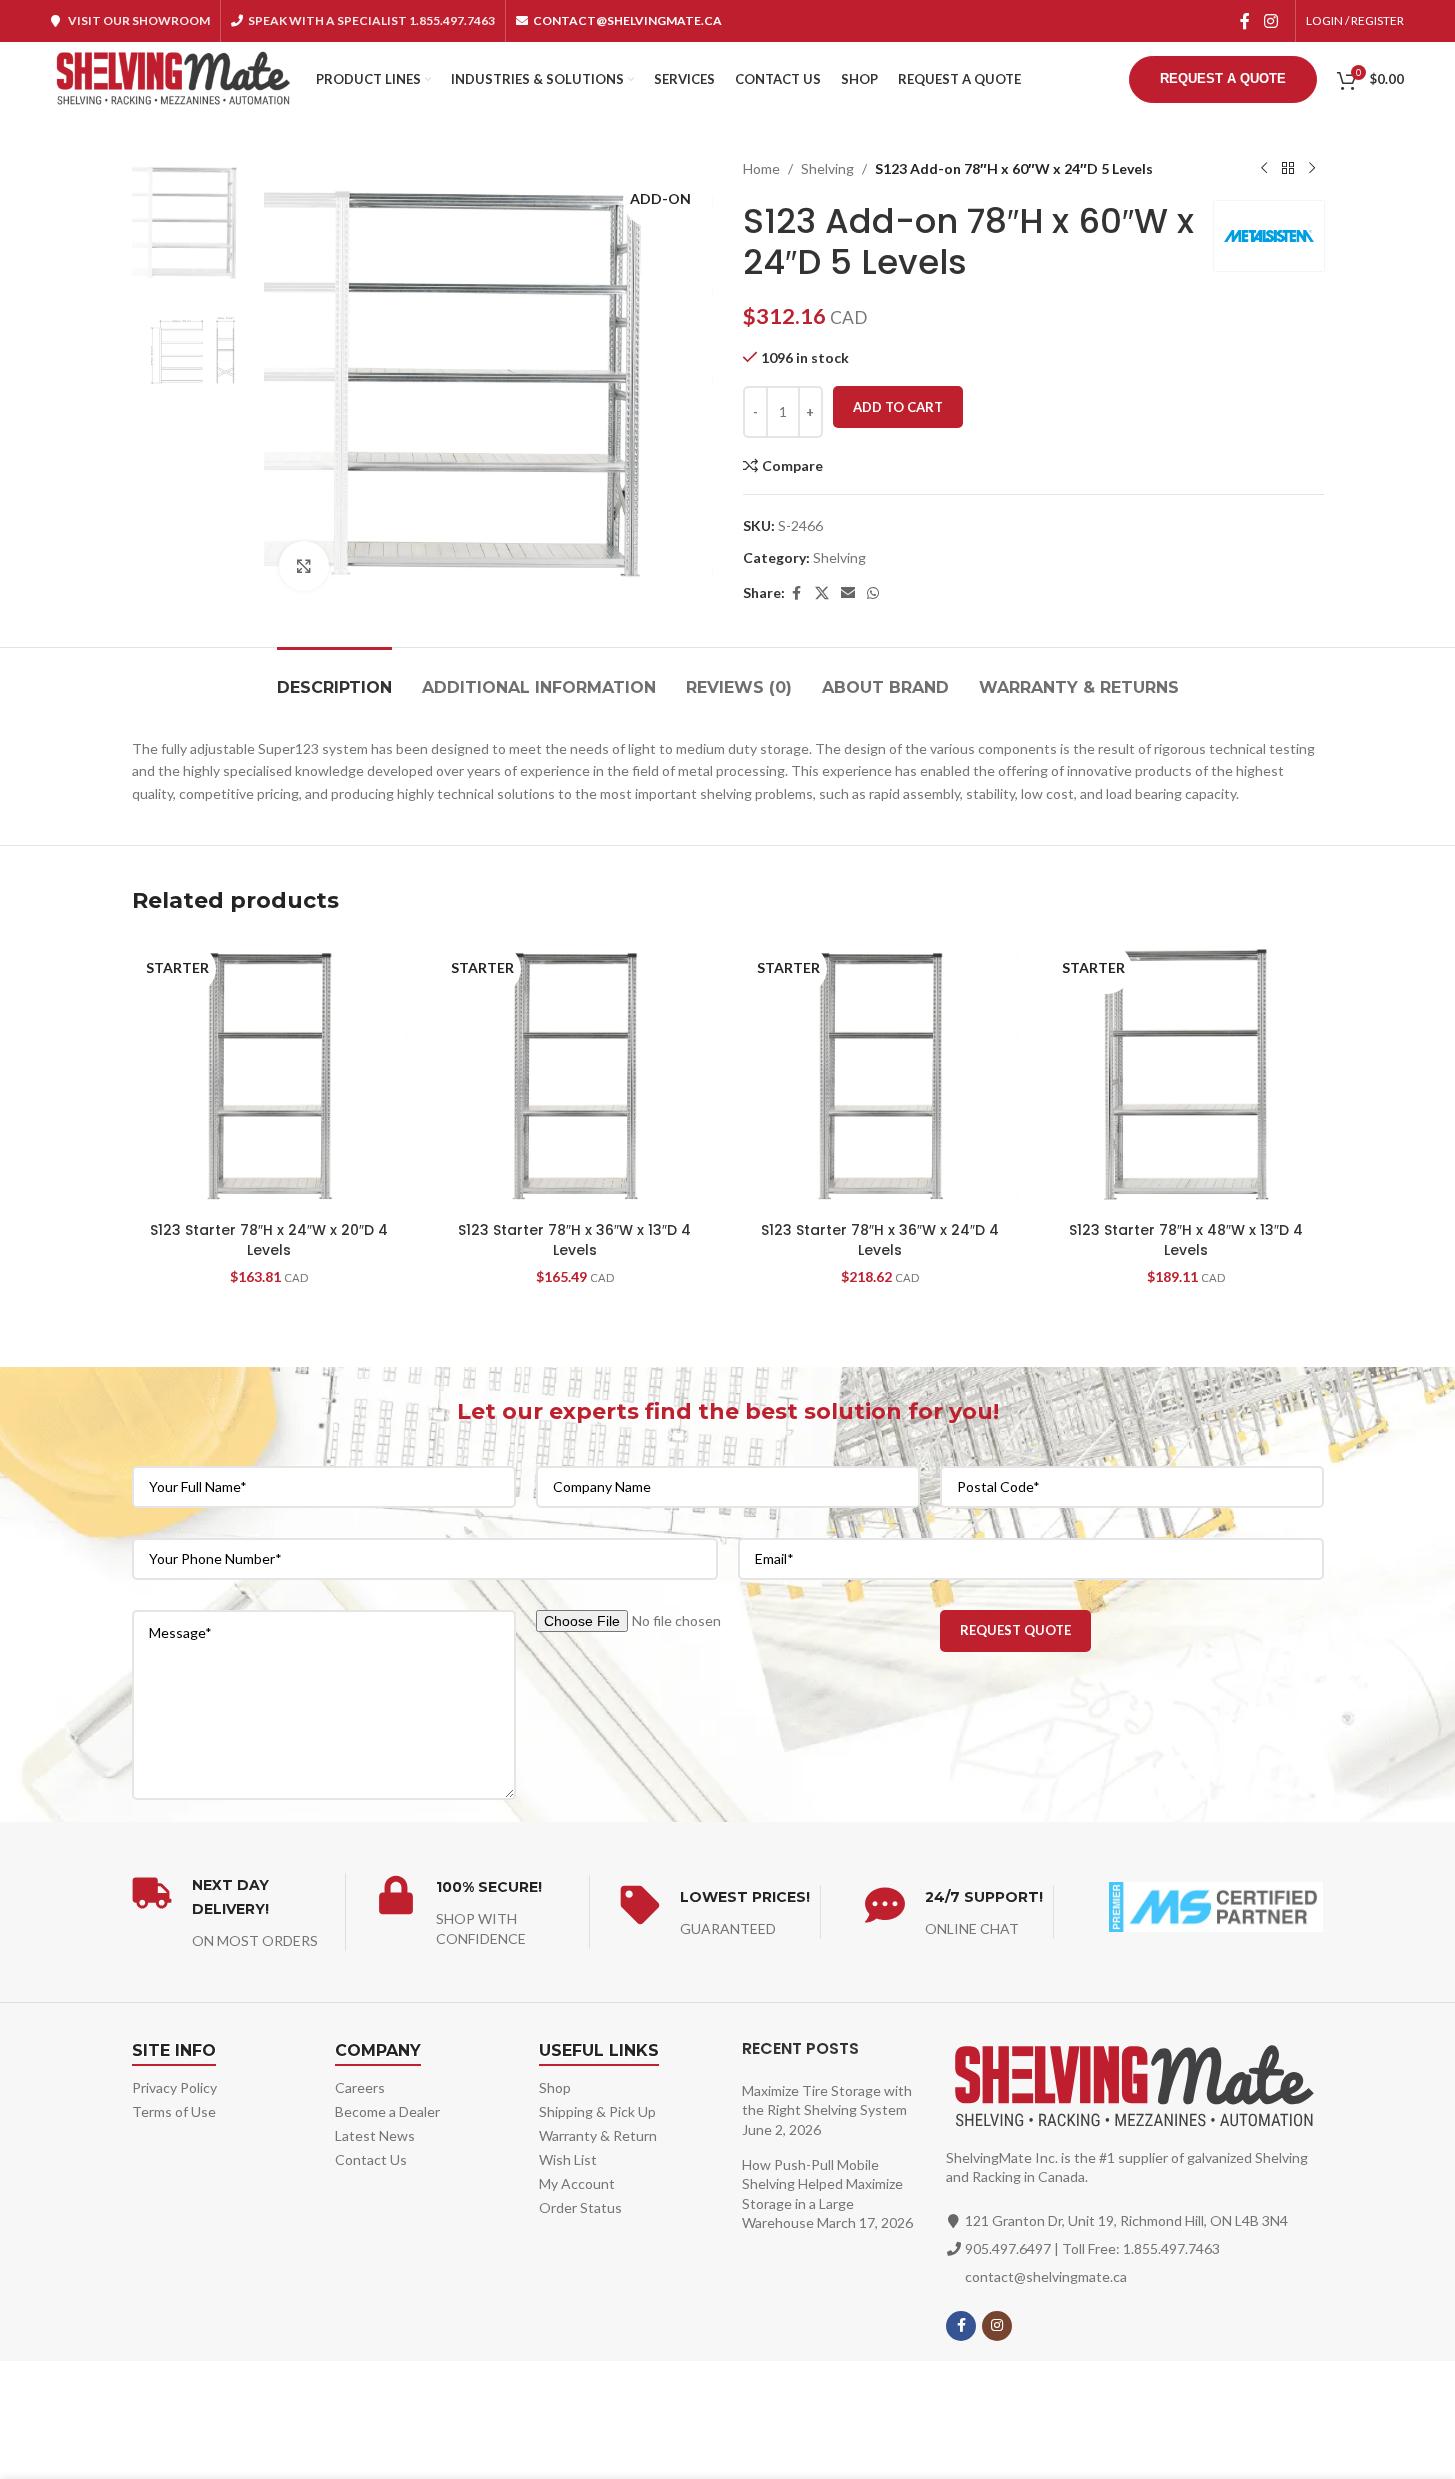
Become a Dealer (387, 2111)
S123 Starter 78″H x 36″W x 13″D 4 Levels (574, 1240)
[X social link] (822, 593)
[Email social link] (848, 593)
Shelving (827, 168)
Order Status (580, 2207)
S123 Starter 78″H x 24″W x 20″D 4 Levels (269, 1240)
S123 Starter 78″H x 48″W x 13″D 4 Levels (1186, 1240)
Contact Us (371, 2159)
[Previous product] (1264, 169)
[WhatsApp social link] (873, 593)
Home (761, 168)
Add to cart (898, 407)
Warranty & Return (598, 2135)
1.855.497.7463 (1171, 2248)
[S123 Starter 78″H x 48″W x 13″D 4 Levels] (1186, 1075)
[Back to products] (1288, 169)
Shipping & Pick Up (597, 2111)
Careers (360, 2087)
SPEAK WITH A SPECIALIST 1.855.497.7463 (371, 20)
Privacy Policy (174, 2087)
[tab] (334, 677)
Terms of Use (174, 2111)
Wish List (568, 2159)
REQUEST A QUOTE (1223, 78)
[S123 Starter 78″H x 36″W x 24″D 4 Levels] (881, 1075)
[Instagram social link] (1270, 21)
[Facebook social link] (1245, 21)
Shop (555, 2087)
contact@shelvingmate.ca (1046, 2276)
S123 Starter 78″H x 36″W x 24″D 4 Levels (880, 1240)
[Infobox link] (238, 1912)
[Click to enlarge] (304, 566)
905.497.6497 (1008, 2248)
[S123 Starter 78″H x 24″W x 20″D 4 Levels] (270, 1075)
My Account (577, 2183)
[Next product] (1312, 169)
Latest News (375, 2135)
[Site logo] (173, 77)
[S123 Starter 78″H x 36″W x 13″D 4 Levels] (575, 1075)
